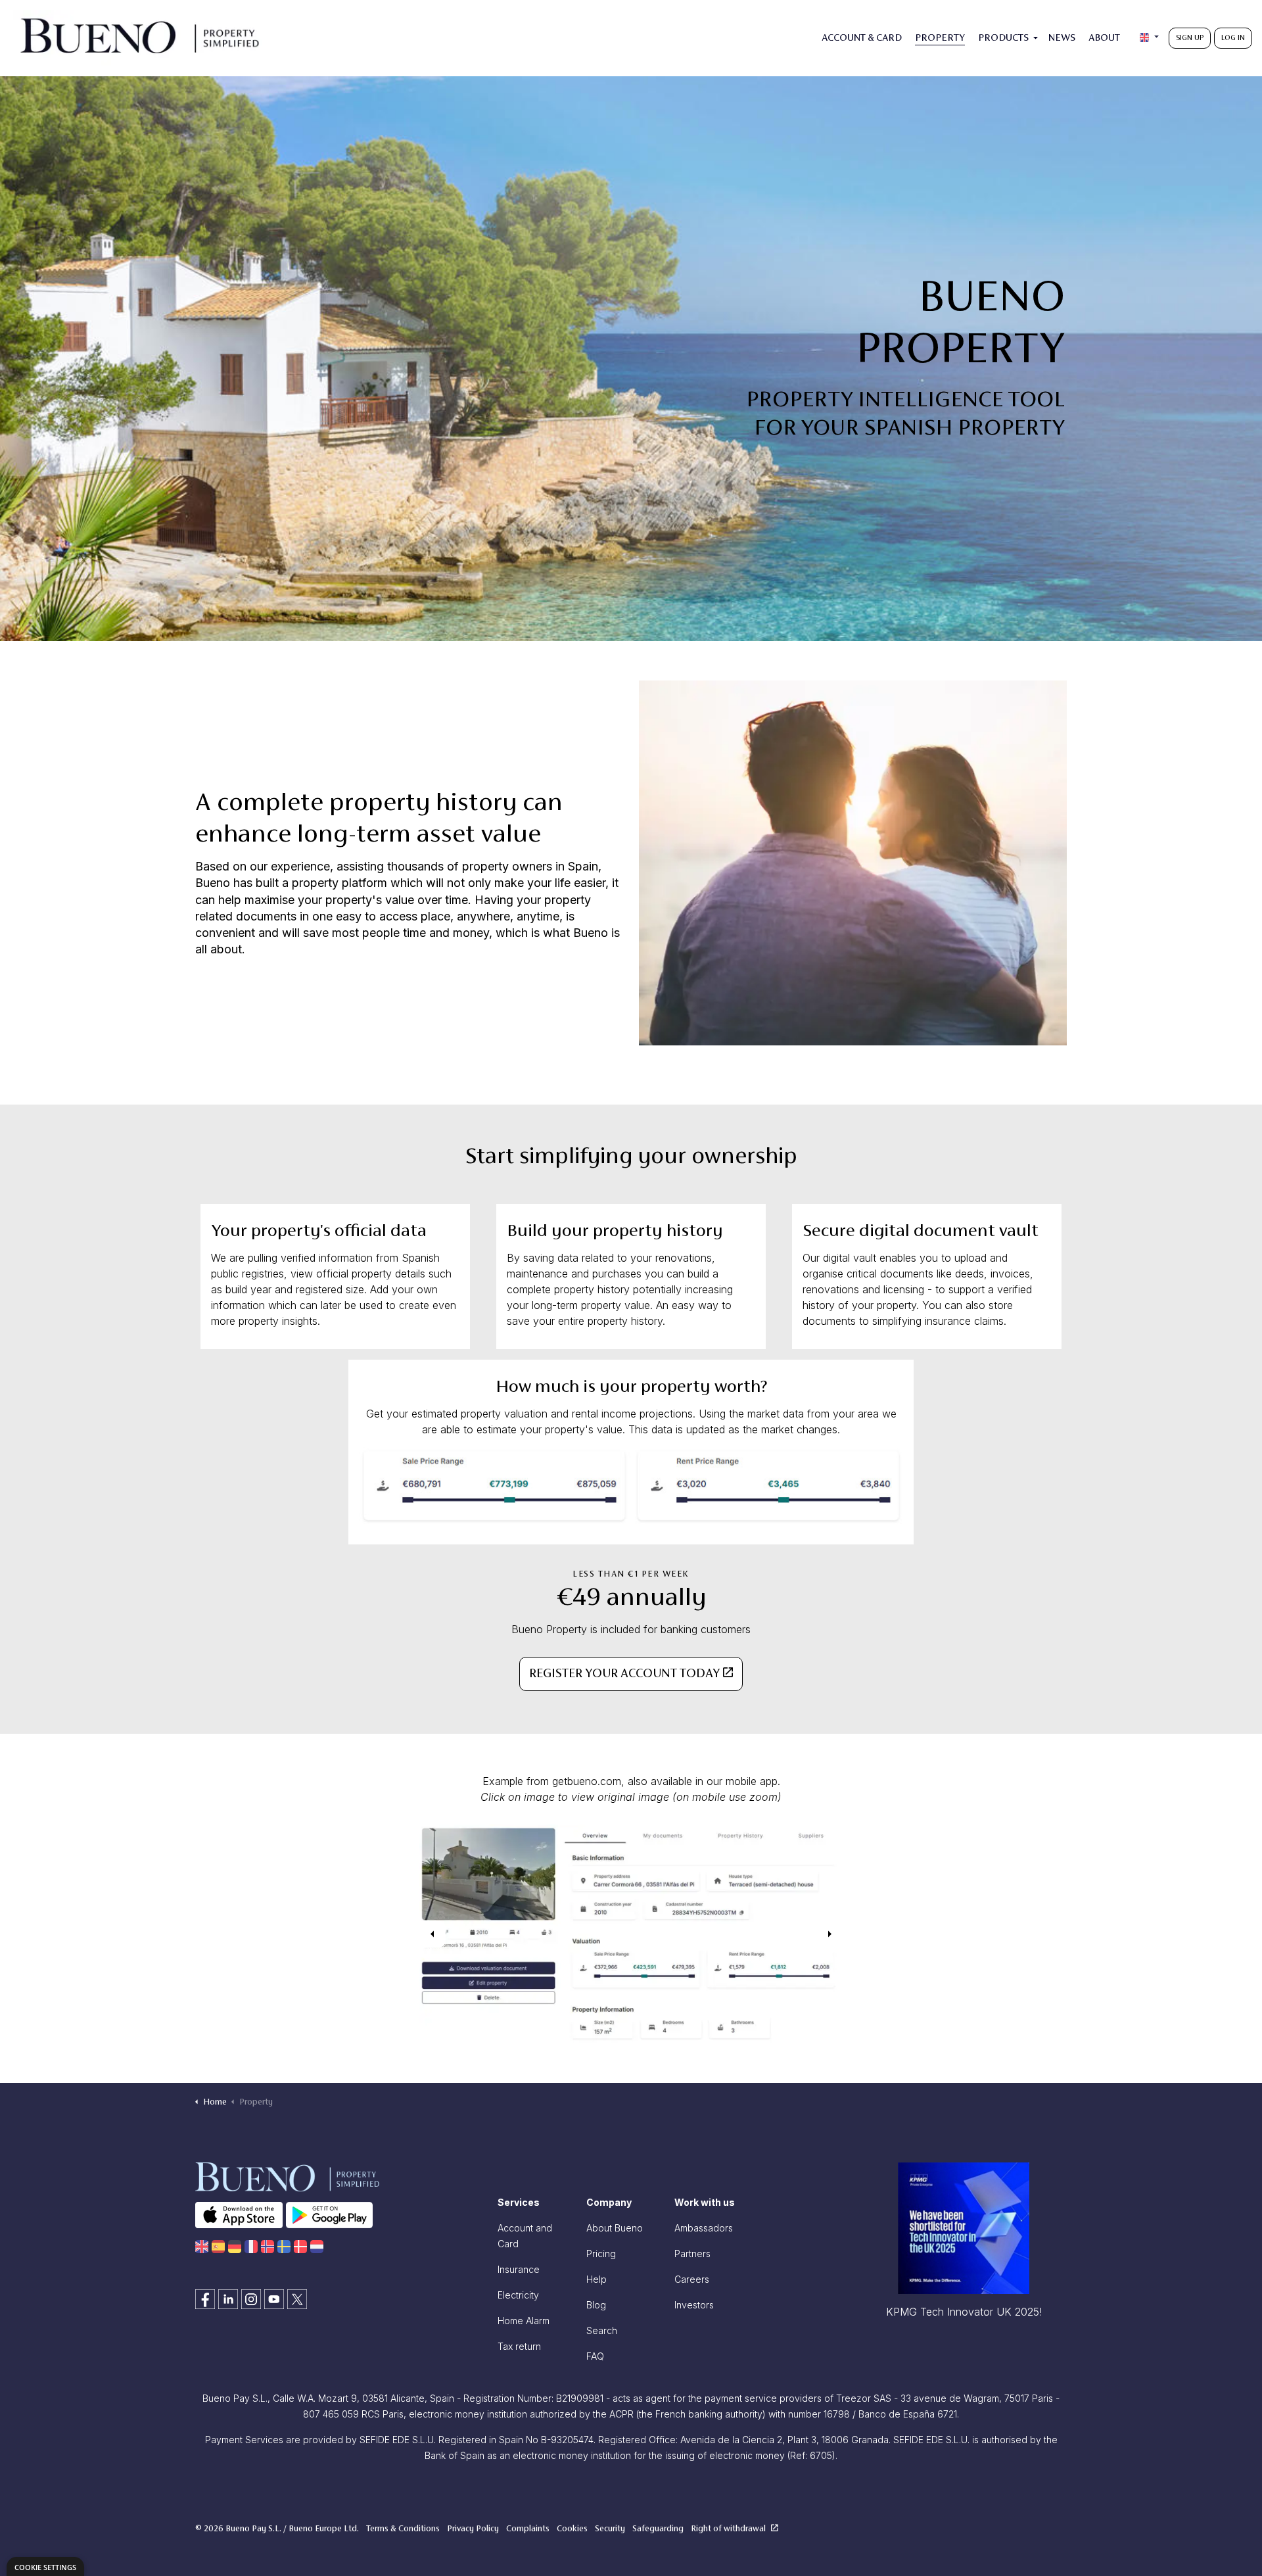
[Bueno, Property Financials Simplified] (139, 38)
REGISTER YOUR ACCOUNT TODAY (624, 1674)
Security (610, 2529)
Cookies (572, 2529)
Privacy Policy (473, 2529)
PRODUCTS (1003, 38)
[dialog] (45, 2566)
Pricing (601, 2254)
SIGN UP (1190, 38)
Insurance (519, 2269)
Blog (596, 2305)
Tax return (519, 2346)
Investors (694, 2305)
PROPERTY (940, 38)
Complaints (528, 2529)
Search (602, 2330)
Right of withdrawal (729, 2529)
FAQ (595, 2356)
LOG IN (1233, 38)
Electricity (518, 2295)
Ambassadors (704, 2228)
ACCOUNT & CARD (862, 38)
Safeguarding (658, 2529)
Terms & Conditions (403, 2529)
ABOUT (1104, 38)
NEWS (1062, 38)
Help (596, 2279)
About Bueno (615, 2228)
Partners (692, 2254)
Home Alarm (524, 2321)
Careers (692, 2279)
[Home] (202, 2246)
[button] (631, 1934)
